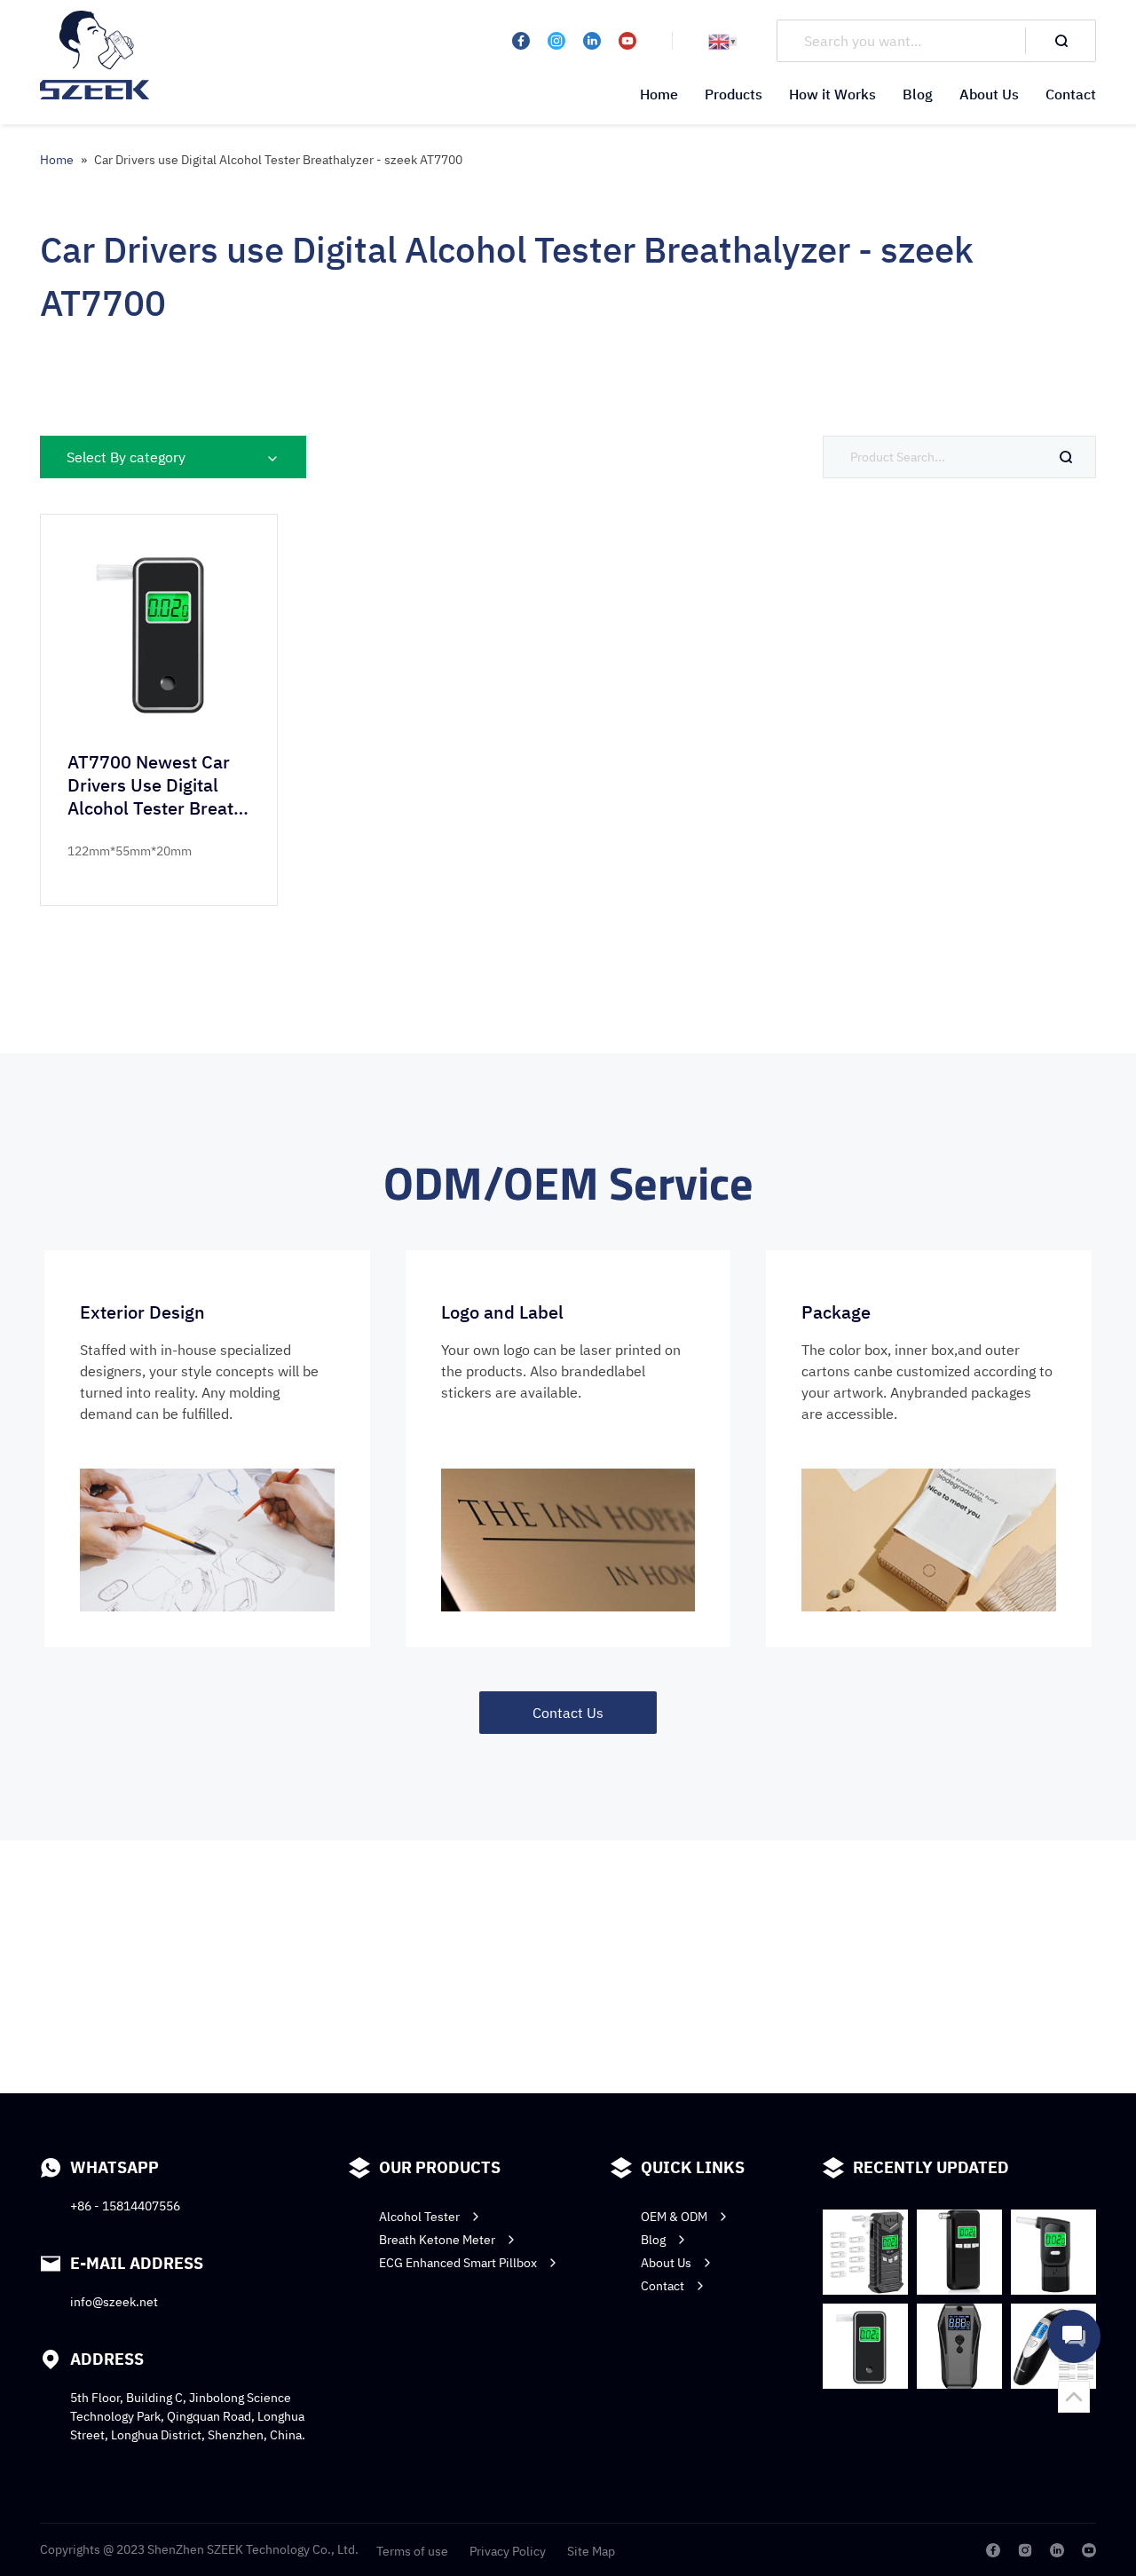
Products (734, 94)
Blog (918, 94)
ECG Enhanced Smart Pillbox (458, 2263)
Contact (1071, 94)
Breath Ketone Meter (437, 2240)
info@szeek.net (114, 2302)
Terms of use (412, 2551)
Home (659, 94)
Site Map (591, 2551)
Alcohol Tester (419, 2217)
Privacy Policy (508, 2551)
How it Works (832, 94)
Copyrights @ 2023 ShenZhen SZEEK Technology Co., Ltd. (199, 2549)
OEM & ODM (674, 2217)
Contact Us (568, 1713)
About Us (989, 94)
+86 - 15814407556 (125, 2206)
